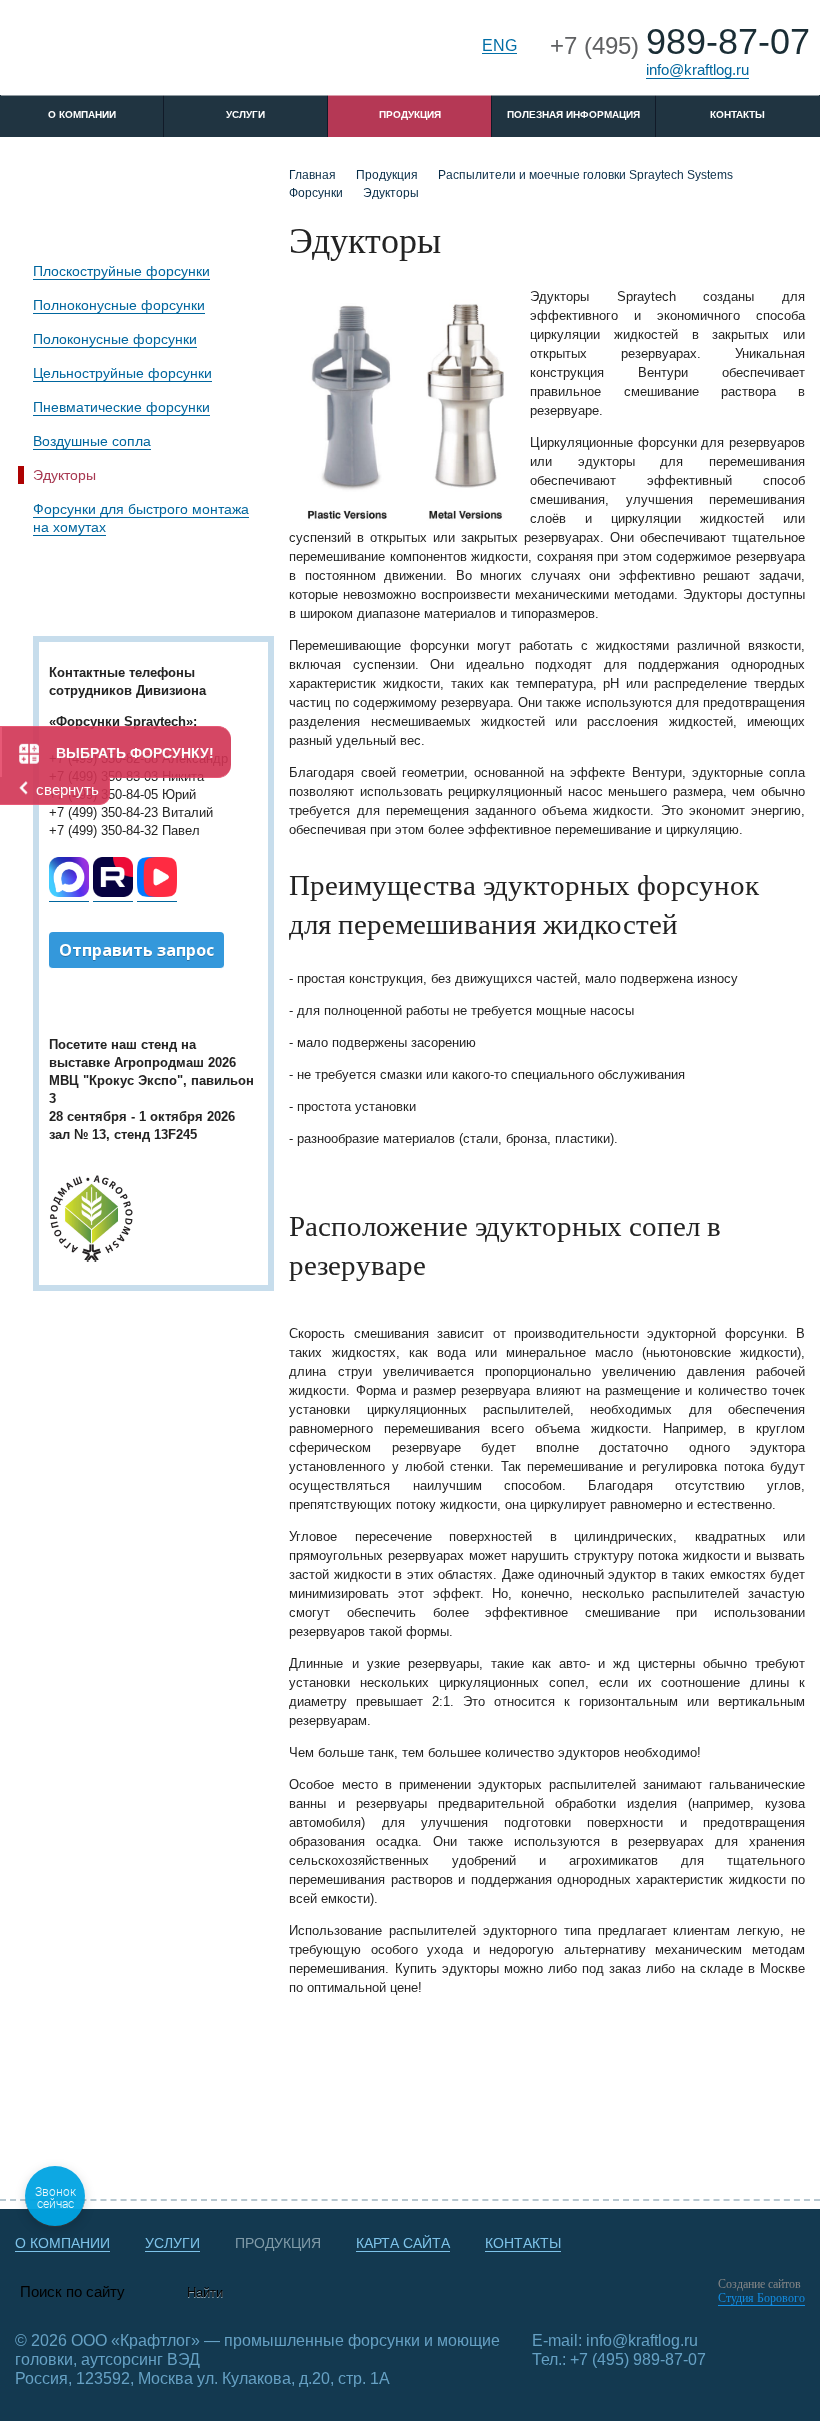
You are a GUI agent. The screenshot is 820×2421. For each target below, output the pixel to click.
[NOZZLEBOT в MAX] (69, 892)
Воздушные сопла (92, 441)
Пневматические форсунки (121, 407)
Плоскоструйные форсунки (121, 271)
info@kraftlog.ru (697, 69)
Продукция (410, 114)
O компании (82, 114)
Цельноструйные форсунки (122, 373)
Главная (312, 175)
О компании (62, 2243)
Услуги (245, 114)
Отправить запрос (136, 950)
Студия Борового (761, 2298)
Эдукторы (64, 475)
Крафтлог (152, 53)
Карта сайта (403, 2243)
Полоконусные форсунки (115, 339)
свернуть (67, 789)
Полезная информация (573, 114)
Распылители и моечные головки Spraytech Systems (585, 175)
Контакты (737, 114)
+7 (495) (680, 45)
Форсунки (316, 193)
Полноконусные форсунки (119, 305)
